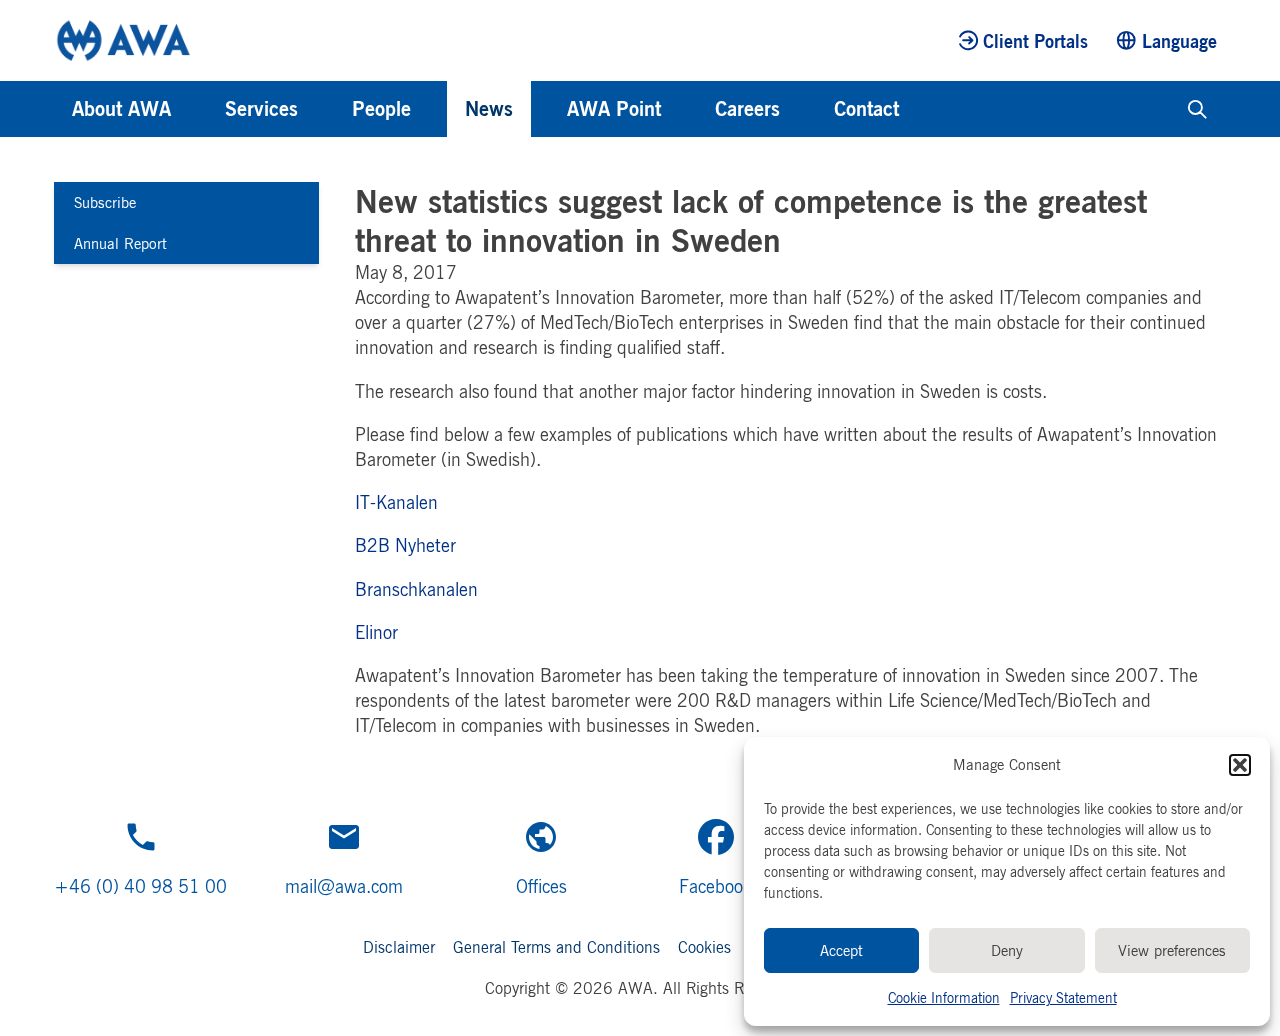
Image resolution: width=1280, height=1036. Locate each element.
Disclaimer (399, 947)
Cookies (704, 947)
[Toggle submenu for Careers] (807, 109)
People (381, 108)
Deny (1007, 950)
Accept (841, 950)
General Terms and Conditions (556, 947)
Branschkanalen (416, 589)
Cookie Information (944, 997)
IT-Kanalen (396, 502)
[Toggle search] (1197, 109)
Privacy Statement (1063, 997)
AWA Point (614, 108)
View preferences (1172, 950)
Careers (747, 108)
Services (261, 108)
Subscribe (105, 202)
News (489, 108)
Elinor (376, 632)
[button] (1240, 765)
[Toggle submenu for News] (540, 109)
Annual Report (120, 243)
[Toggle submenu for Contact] (926, 109)
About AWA (121, 108)
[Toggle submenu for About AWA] (198, 109)
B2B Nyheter (405, 545)
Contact (866, 108)
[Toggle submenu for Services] (325, 109)
